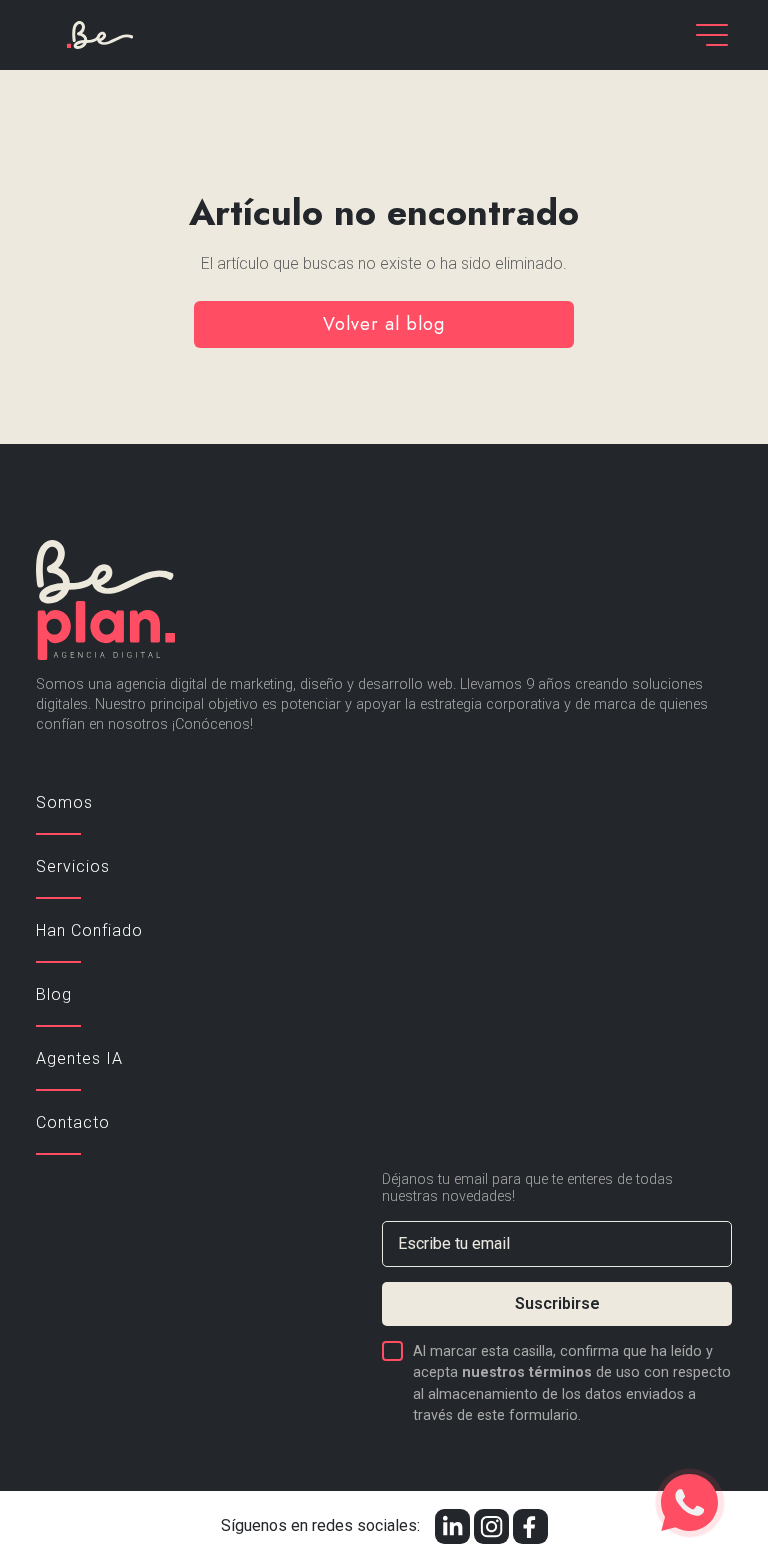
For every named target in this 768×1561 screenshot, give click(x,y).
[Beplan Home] (100, 33)
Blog (54, 994)
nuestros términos (527, 1372)
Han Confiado (89, 930)
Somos (64, 802)
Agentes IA (79, 1058)
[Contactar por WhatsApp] (689, 1502)
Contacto (73, 1122)
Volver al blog (384, 324)
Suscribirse (557, 1303)
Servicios (73, 866)
